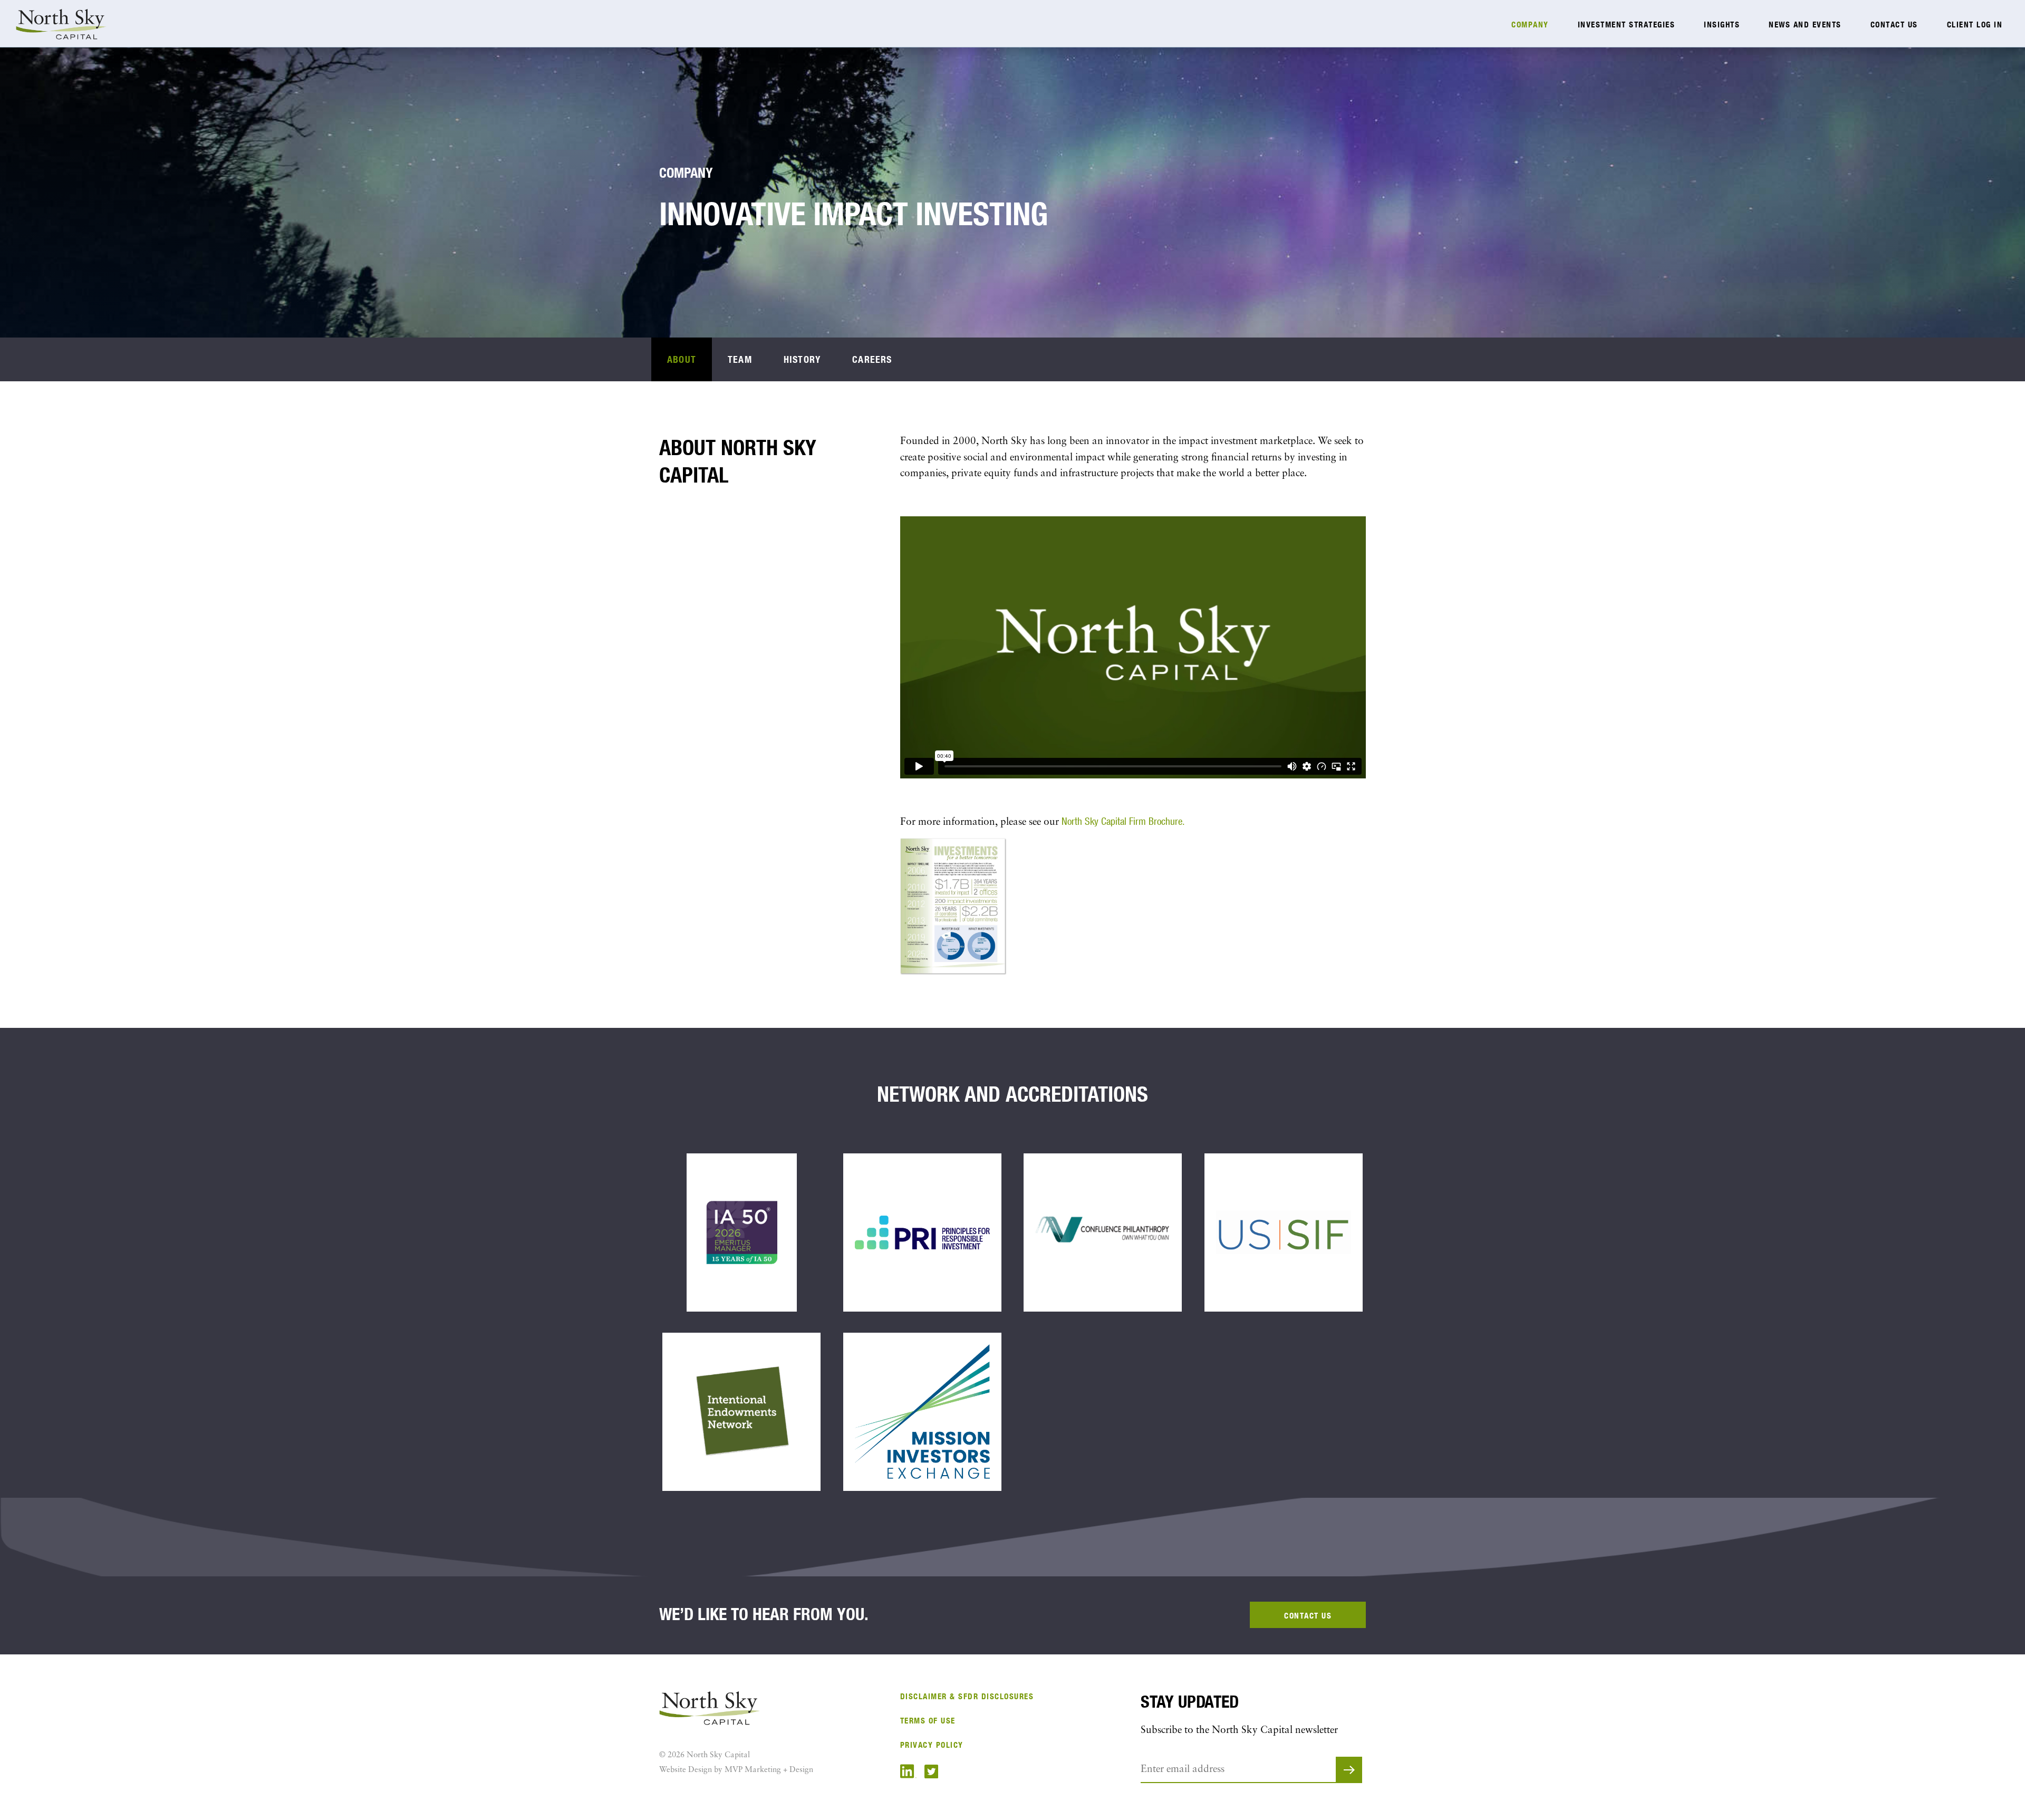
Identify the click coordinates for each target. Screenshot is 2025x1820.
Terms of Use (928, 1721)
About (682, 359)
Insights (1722, 25)
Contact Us (1894, 25)
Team (740, 359)
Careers (872, 359)
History (802, 359)
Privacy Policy (932, 1745)
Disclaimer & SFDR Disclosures (967, 1696)
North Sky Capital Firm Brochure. (1123, 821)
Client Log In (1975, 25)
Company (1530, 25)
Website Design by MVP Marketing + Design (736, 1770)
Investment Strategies (1627, 25)
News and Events (1805, 25)
